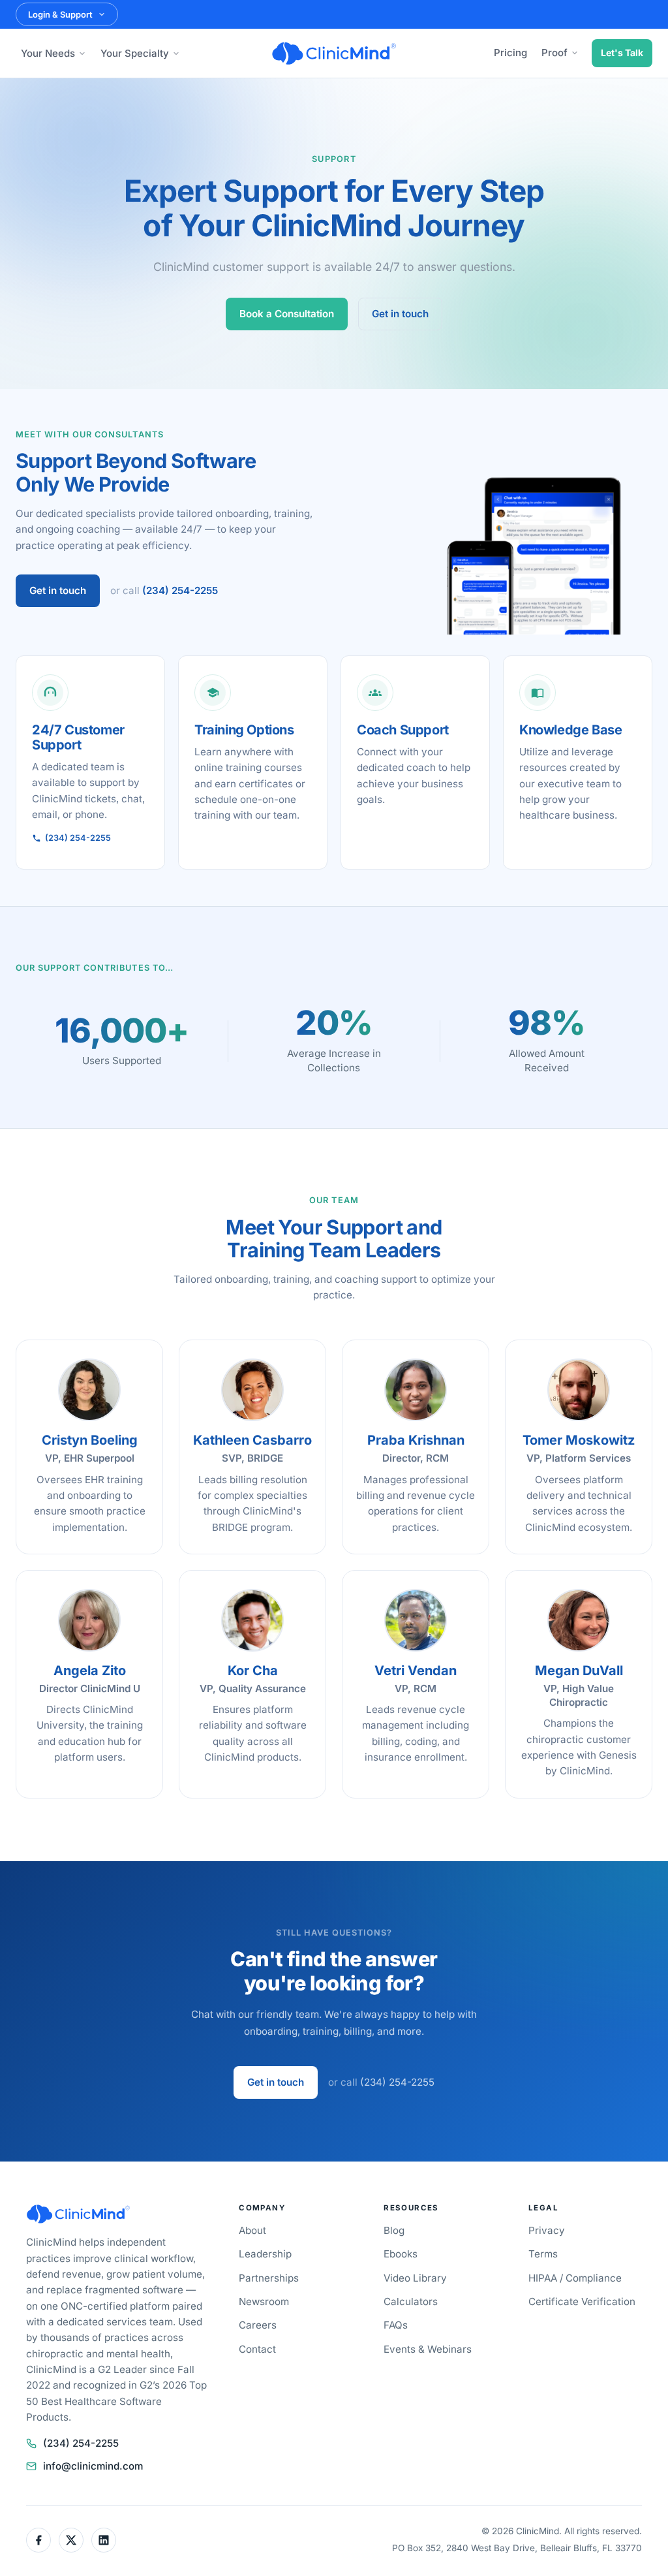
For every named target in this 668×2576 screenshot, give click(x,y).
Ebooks (401, 2254)
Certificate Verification (582, 2301)
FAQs (396, 2325)
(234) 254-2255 (180, 590)
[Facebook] (38, 2540)
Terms (543, 2254)
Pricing (510, 53)
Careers (258, 2325)
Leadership (265, 2254)
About (252, 2230)
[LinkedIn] (104, 2540)
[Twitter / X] (71, 2540)
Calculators (411, 2301)
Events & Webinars (428, 2349)
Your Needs (48, 53)
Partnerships (269, 2278)
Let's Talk (622, 53)
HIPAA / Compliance (575, 2278)
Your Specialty (135, 53)
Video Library (415, 2278)
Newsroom (264, 2301)
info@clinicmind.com (93, 2466)
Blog (394, 2230)
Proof (554, 53)
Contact (257, 2349)
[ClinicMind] (334, 54)
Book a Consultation (287, 314)
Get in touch (400, 314)
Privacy (547, 2230)
